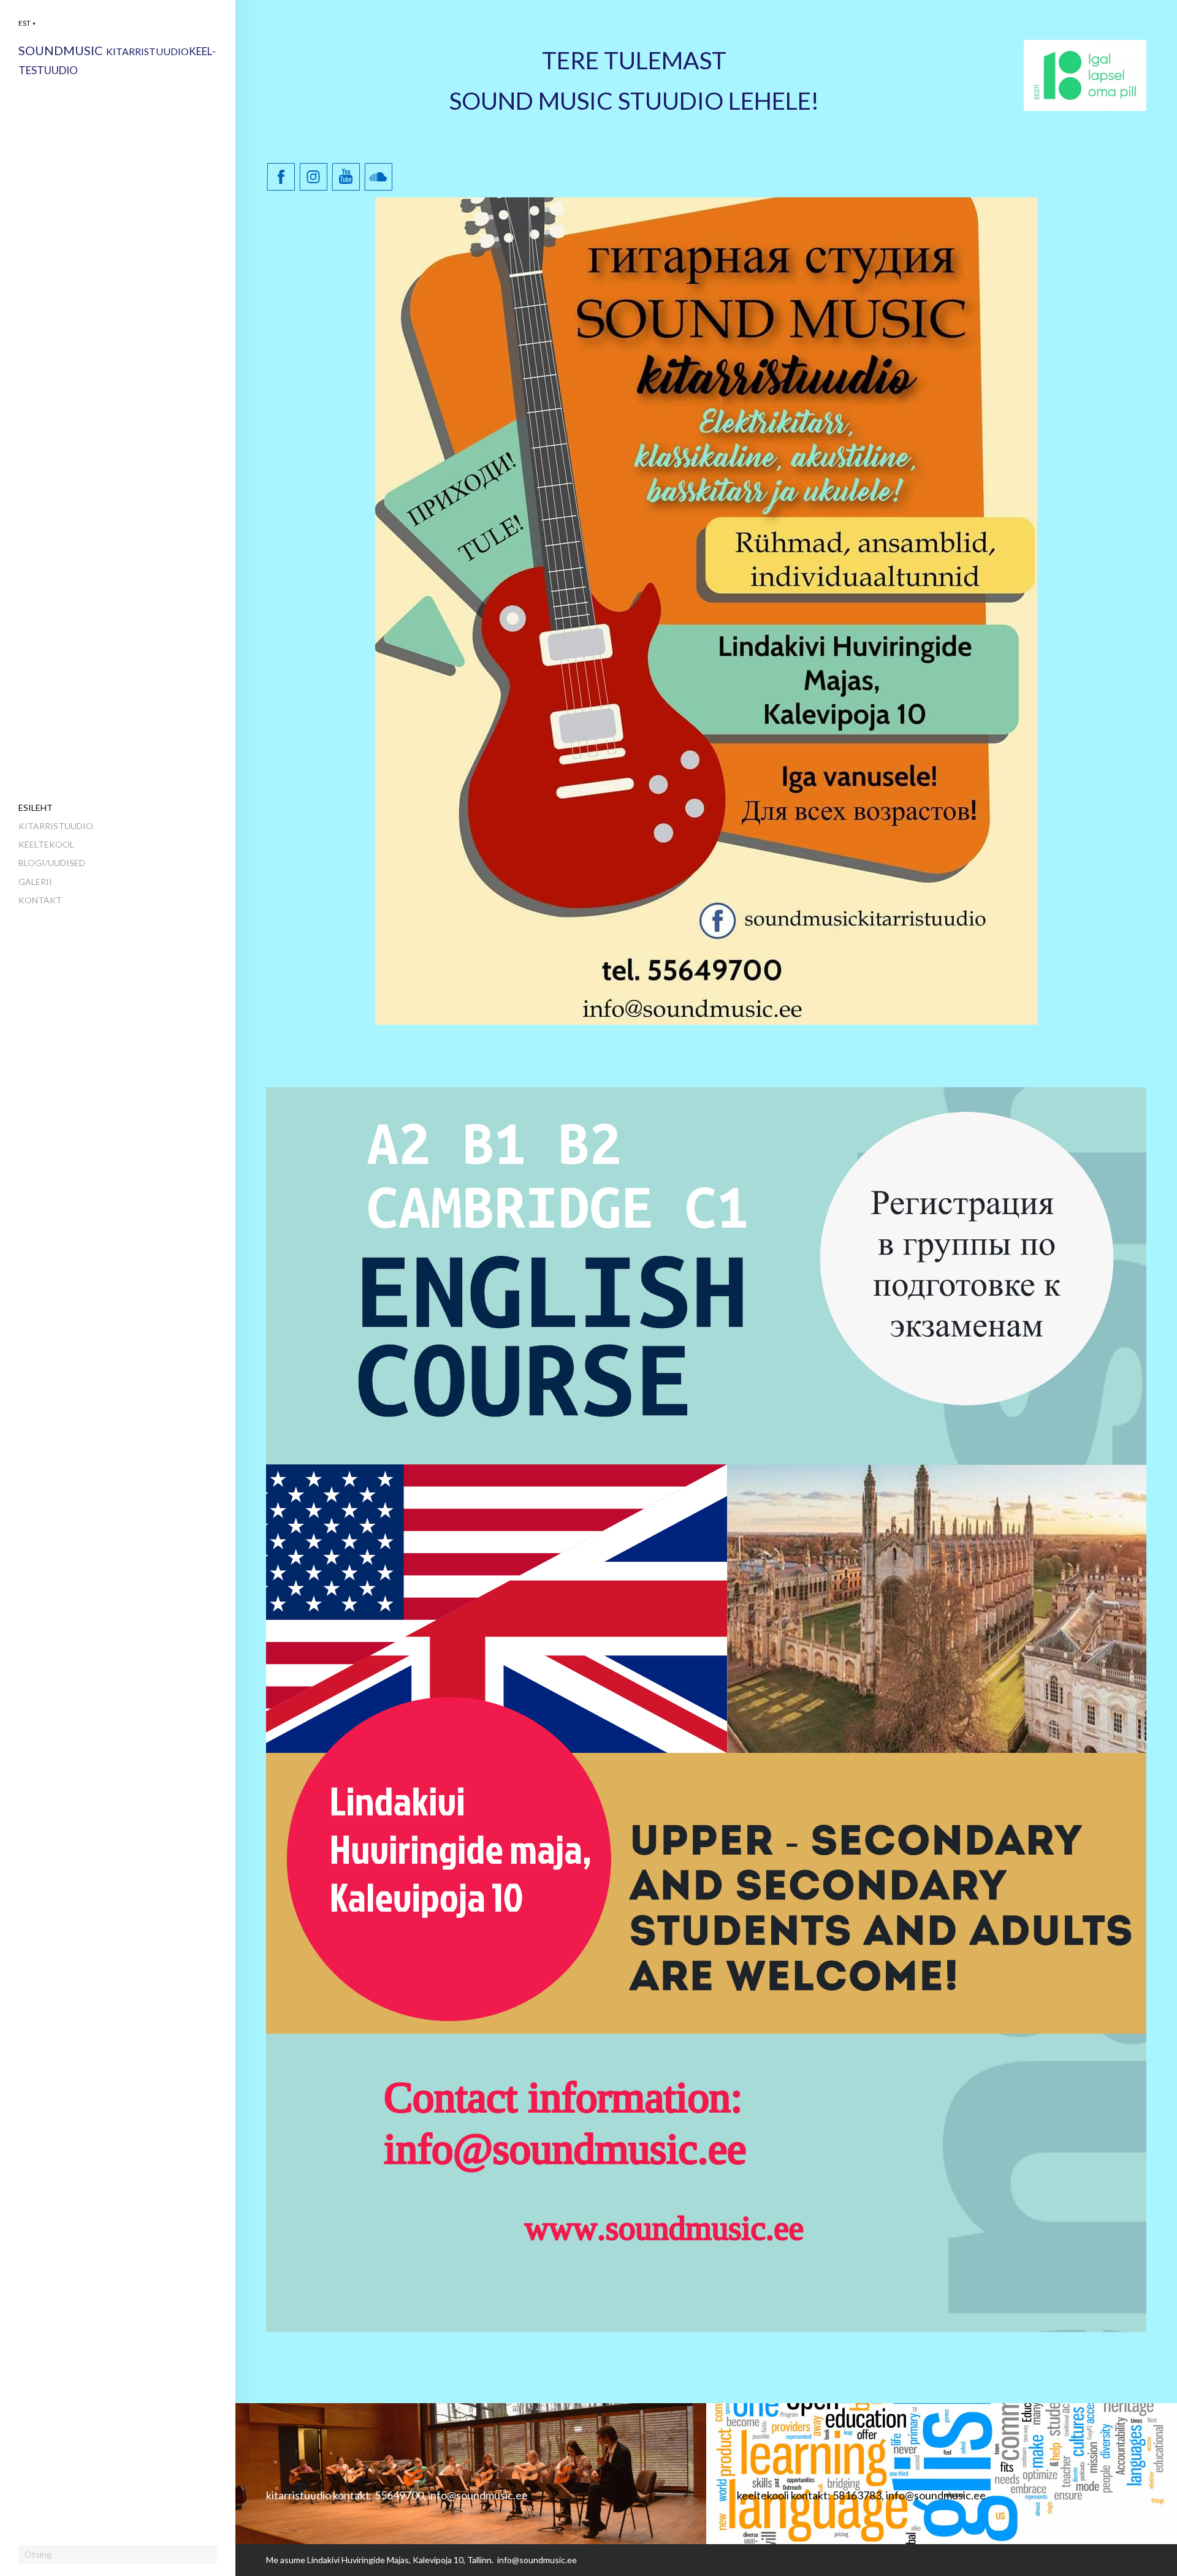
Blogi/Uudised (52, 863)
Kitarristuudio (56, 826)
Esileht (36, 807)
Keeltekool (46, 844)
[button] (27, 23)
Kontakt (40, 900)
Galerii (35, 882)
